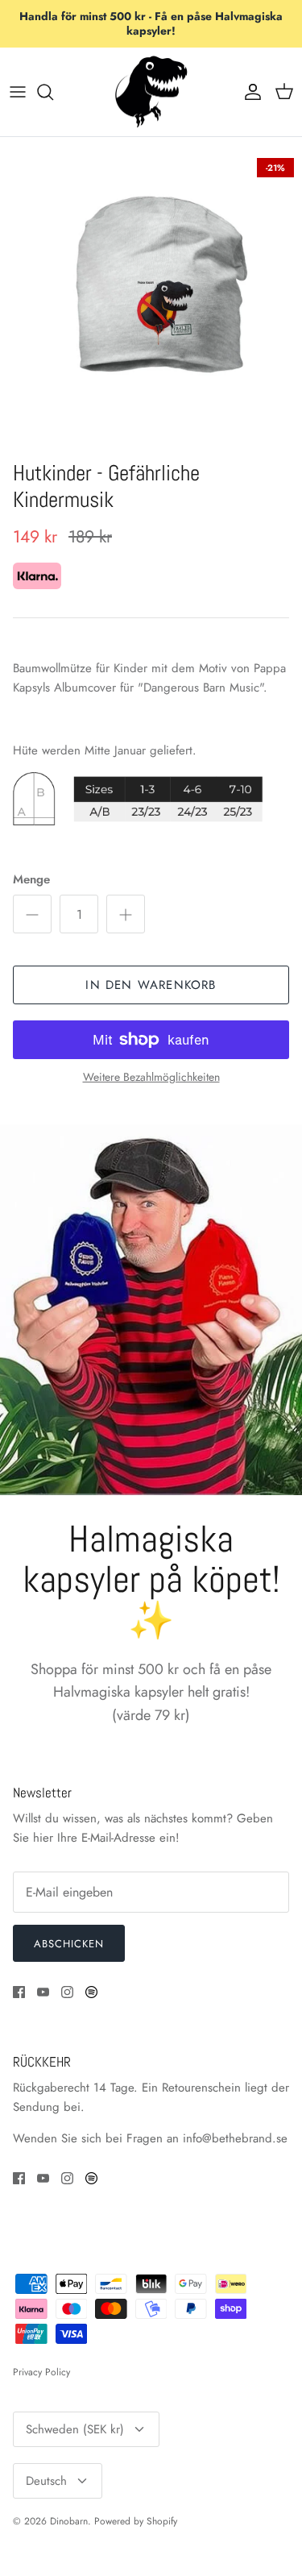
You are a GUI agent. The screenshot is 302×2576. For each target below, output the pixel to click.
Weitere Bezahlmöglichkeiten (151, 1077)
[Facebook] (19, 1992)
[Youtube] (43, 1992)
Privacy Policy (41, 2372)
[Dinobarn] (151, 92)
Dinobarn (69, 2521)
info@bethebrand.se (235, 2138)
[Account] (249, 92)
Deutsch (46, 2481)
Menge (31, 880)
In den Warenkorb (151, 985)
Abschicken (69, 1944)
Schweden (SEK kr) (75, 2429)
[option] (151, 301)
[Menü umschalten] (18, 92)
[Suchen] (53, 92)
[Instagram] (67, 1992)
